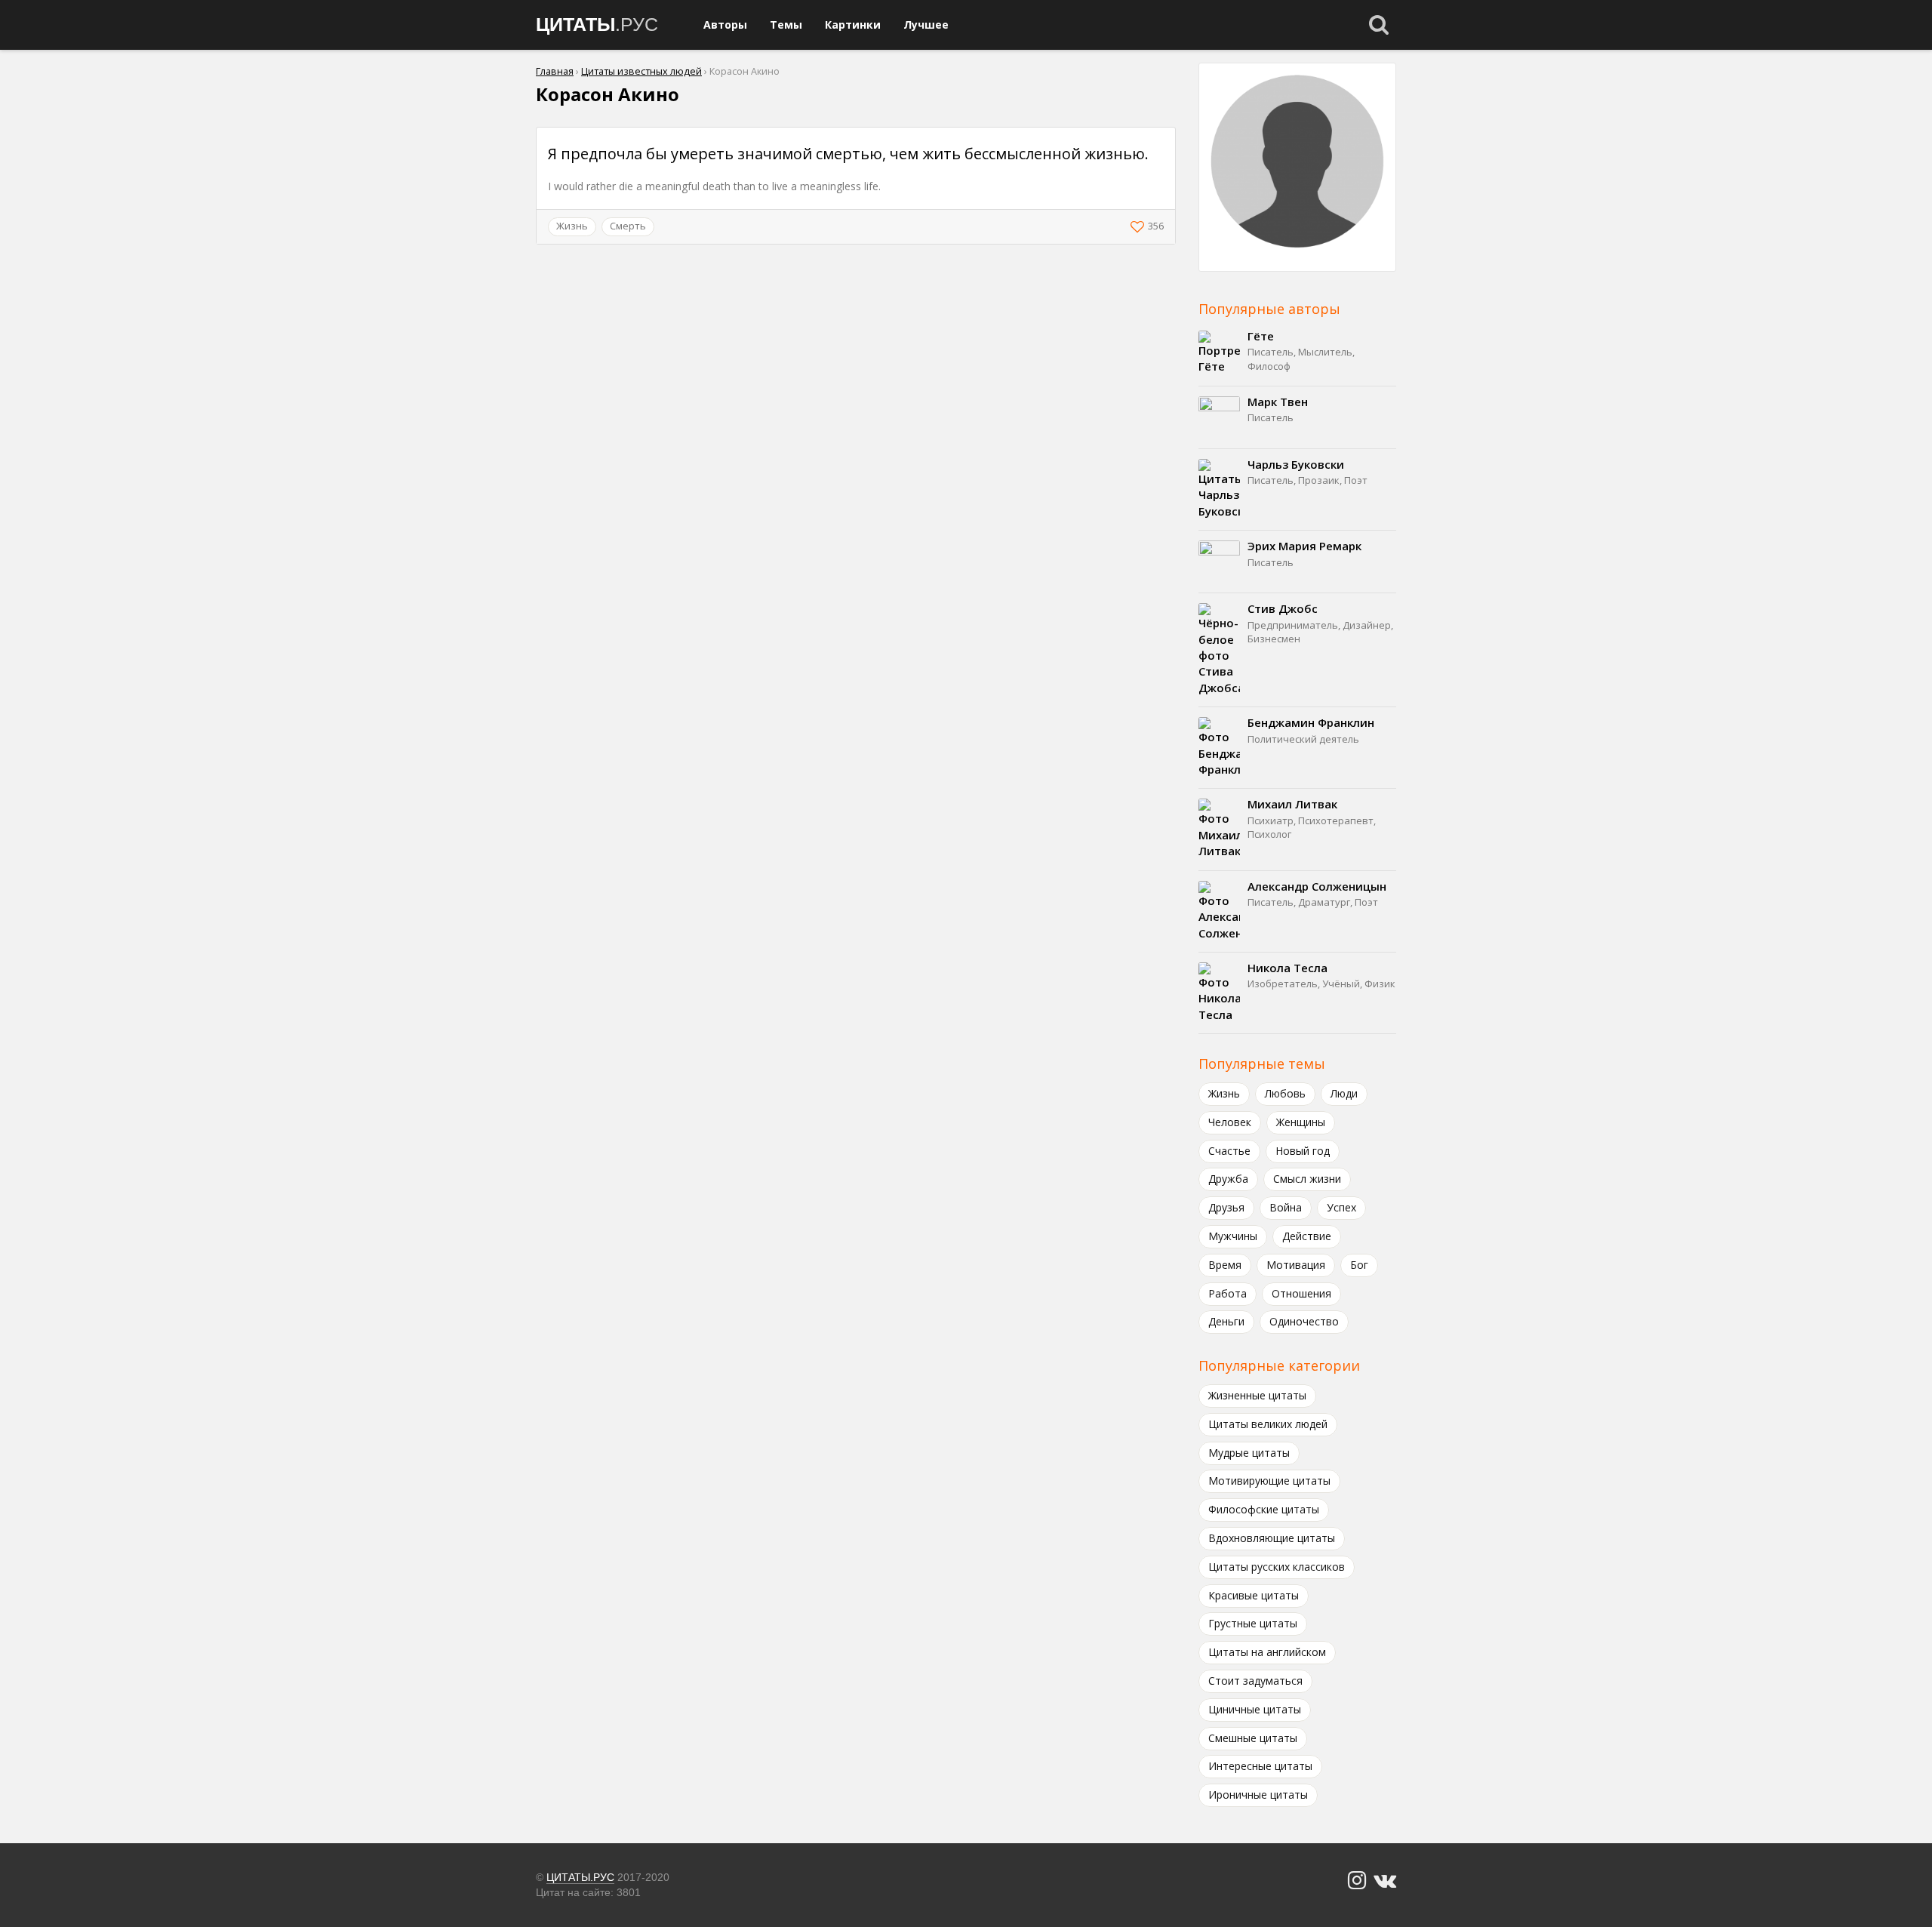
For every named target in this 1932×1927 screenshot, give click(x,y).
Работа (1227, 1293)
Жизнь (572, 226)
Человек (1230, 1122)
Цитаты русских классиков (1277, 1567)
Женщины (1301, 1122)
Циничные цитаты (1255, 1709)
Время (1225, 1265)
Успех (1341, 1207)
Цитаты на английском (1267, 1652)
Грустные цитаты (1253, 1623)
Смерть (628, 226)
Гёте (1261, 336)
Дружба (1228, 1179)
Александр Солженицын (1317, 886)
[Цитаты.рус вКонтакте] (1385, 1881)
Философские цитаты (1264, 1509)
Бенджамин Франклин (1311, 722)
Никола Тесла (1287, 968)
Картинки (853, 25)
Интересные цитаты (1260, 1766)
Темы (786, 25)
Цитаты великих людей (1268, 1424)
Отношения (1301, 1293)
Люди (1344, 1093)
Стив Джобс (1283, 608)
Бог (1359, 1265)
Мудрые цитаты (1249, 1453)
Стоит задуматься (1255, 1681)
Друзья (1226, 1207)
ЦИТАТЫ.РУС (580, 1877)
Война (1286, 1207)
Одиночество (1304, 1321)
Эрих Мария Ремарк (1304, 546)
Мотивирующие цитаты (1269, 1481)
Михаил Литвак (1292, 804)
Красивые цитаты (1254, 1595)
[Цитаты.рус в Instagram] (1357, 1881)
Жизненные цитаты (1257, 1395)
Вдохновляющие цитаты (1272, 1538)
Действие (1307, 1236)
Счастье (1229, 1151)
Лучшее (926, 25)
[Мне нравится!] (1139, 226)
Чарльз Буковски (1296, 464)
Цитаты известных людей (641, 71)
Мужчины (1233, 1236)
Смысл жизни (1307, 1179)
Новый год (1303, 1151)
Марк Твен (1278, 402)
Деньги (1226, 1321)
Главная (555, 71)
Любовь (1285, 1093)
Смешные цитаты (1253, 1738)
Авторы (725, 25)
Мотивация (1296, 1265)
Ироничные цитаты (1258, 1795)
